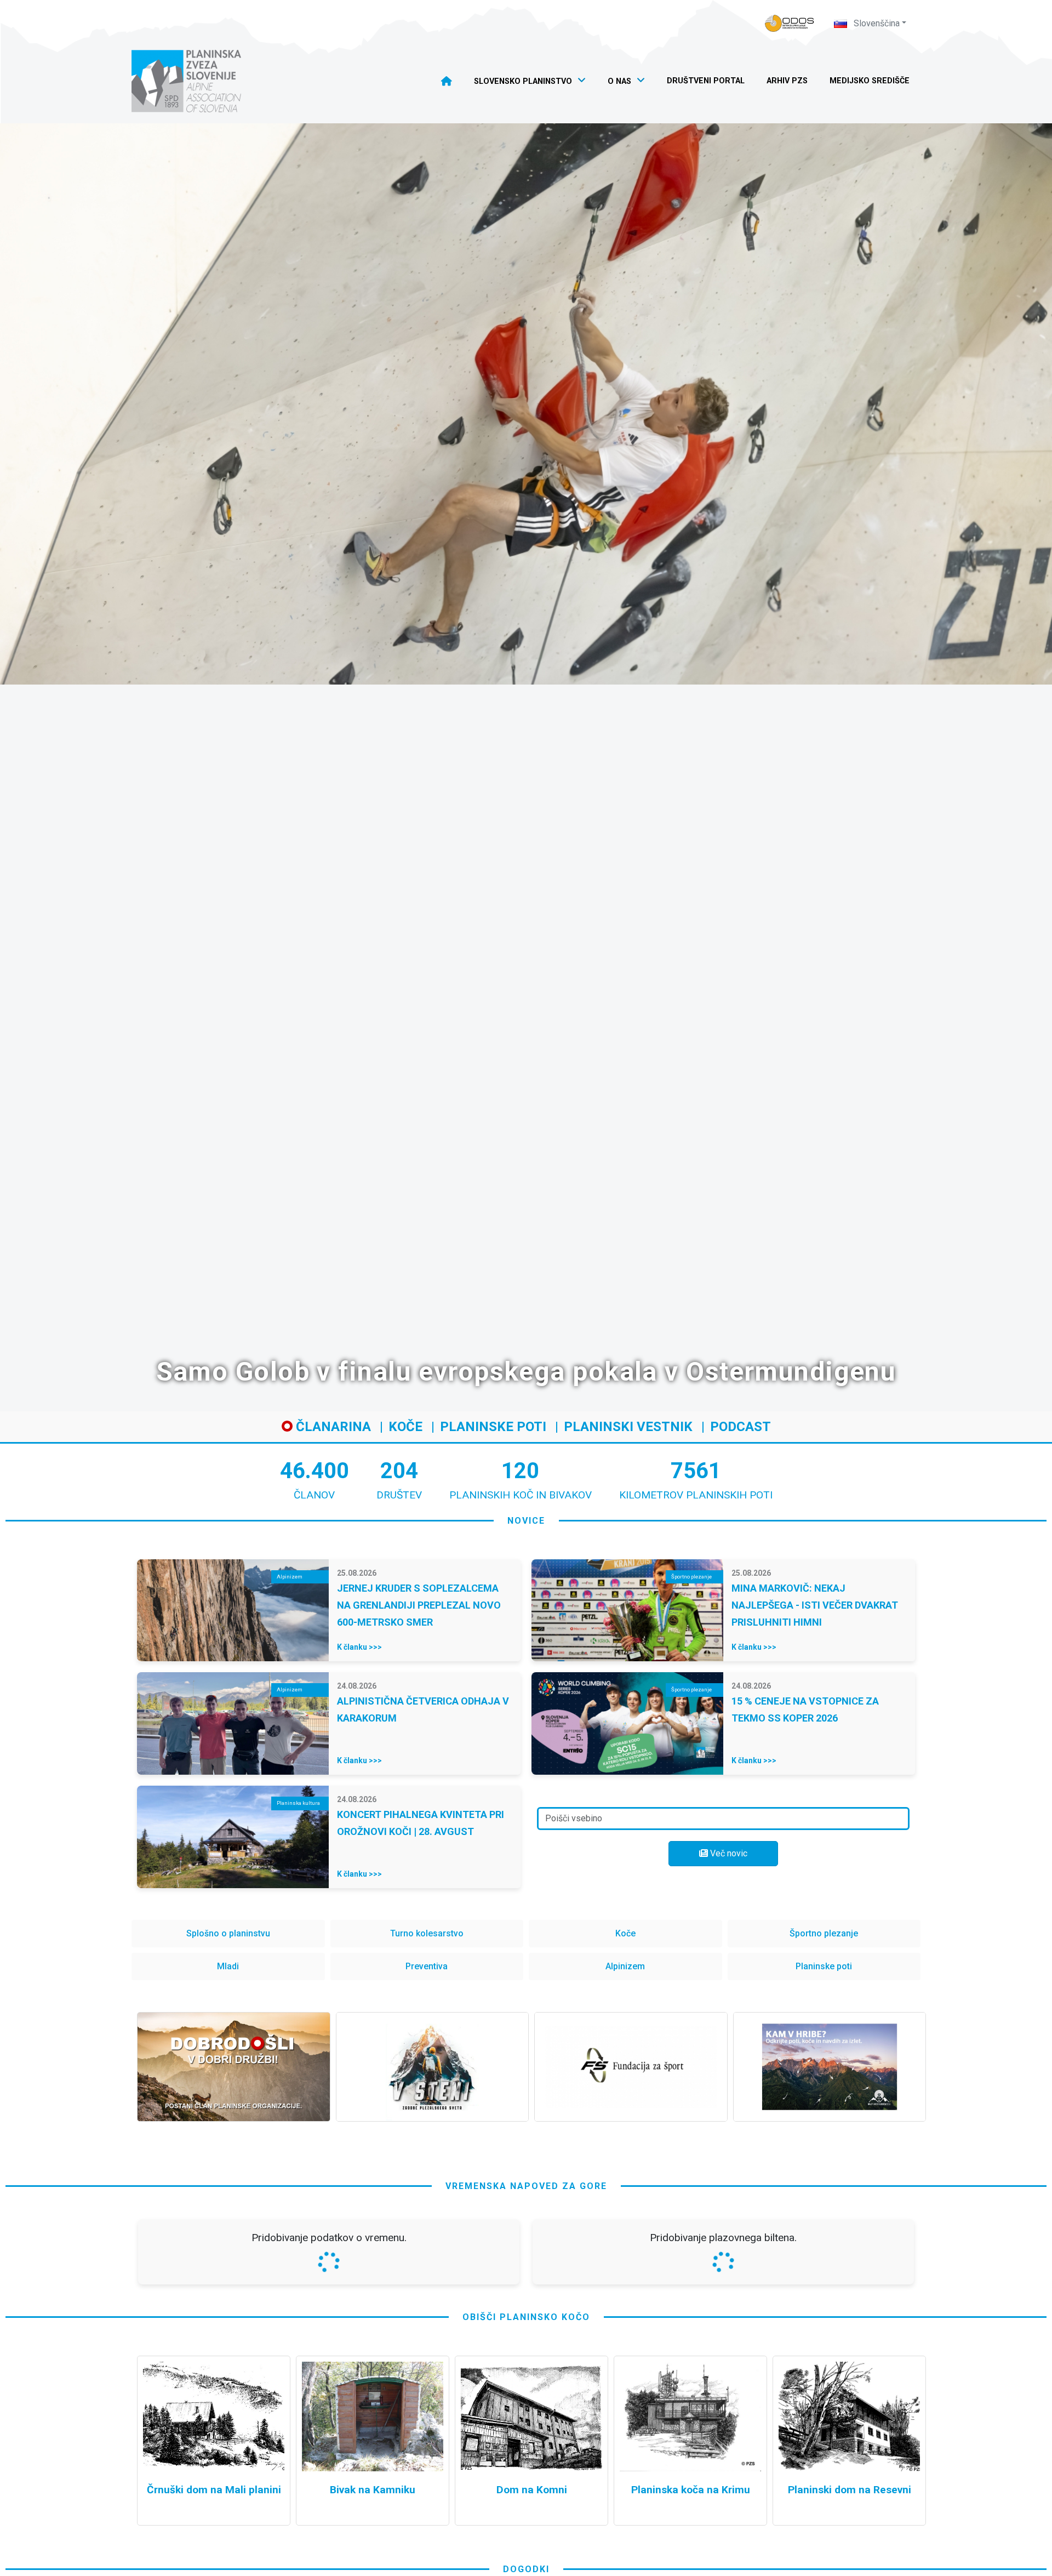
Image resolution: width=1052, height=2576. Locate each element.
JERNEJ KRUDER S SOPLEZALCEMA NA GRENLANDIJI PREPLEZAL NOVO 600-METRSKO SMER (419, 1605)
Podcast (741, 1427)
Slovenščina (876, 23)
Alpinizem (625, 1966)
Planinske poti (493, 1427)
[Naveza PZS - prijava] (790, 23)
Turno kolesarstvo (427, 1933)
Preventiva (427, 1966)
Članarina (332, 1427)
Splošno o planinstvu (228, 1933)
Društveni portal (706, 81)
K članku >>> (359, 1647)
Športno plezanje (824, 1933)
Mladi (228, 1966)
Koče (405, 1427)
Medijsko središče (870, 81)
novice (526, 1521)
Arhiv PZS (787, 81)
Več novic (728, 1853)
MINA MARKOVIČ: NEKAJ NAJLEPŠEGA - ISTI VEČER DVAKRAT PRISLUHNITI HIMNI (815, 1605)
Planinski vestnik (628, 1427)
